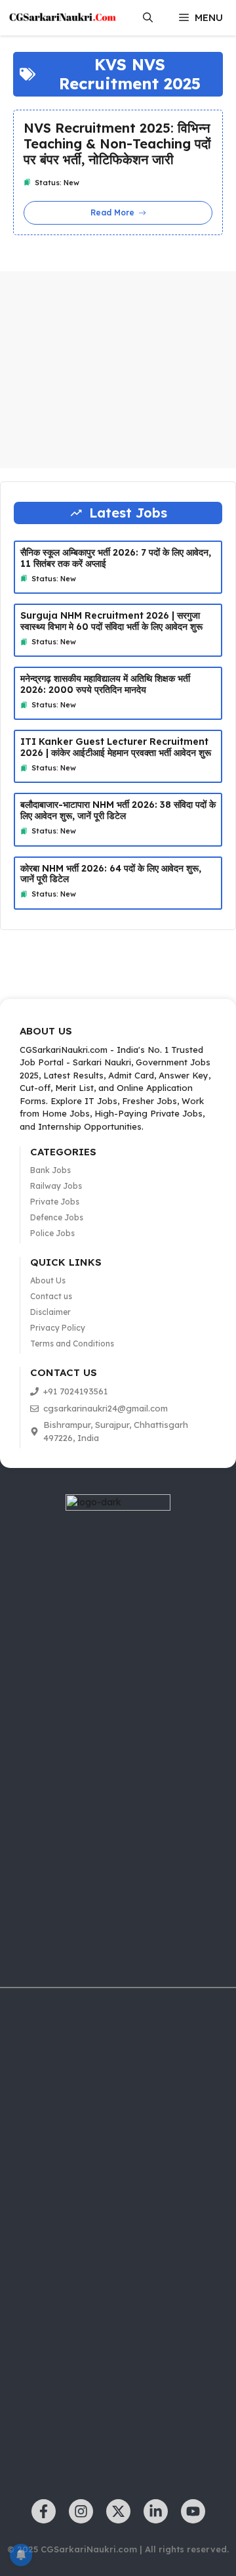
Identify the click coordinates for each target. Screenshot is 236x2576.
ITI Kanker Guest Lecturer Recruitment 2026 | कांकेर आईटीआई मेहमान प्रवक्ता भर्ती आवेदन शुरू (116, 747)
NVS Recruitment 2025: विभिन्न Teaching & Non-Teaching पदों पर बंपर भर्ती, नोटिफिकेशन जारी (117, 144)
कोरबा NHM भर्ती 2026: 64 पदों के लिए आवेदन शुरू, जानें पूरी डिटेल (111, 874)
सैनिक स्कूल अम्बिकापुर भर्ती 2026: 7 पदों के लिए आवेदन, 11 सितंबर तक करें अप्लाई (116, 558)
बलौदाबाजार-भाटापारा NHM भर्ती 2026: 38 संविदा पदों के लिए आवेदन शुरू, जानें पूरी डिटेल (118, 810)
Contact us (51, 1296)
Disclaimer (50, 1312)
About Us (48, 1280)
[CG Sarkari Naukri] (62, 18)
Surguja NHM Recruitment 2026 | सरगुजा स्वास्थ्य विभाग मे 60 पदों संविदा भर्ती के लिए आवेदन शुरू (111, 621)
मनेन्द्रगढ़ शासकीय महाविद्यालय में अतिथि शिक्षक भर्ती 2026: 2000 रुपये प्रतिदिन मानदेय (105, 684)
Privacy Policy (58, 1328)
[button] (148, 18)
